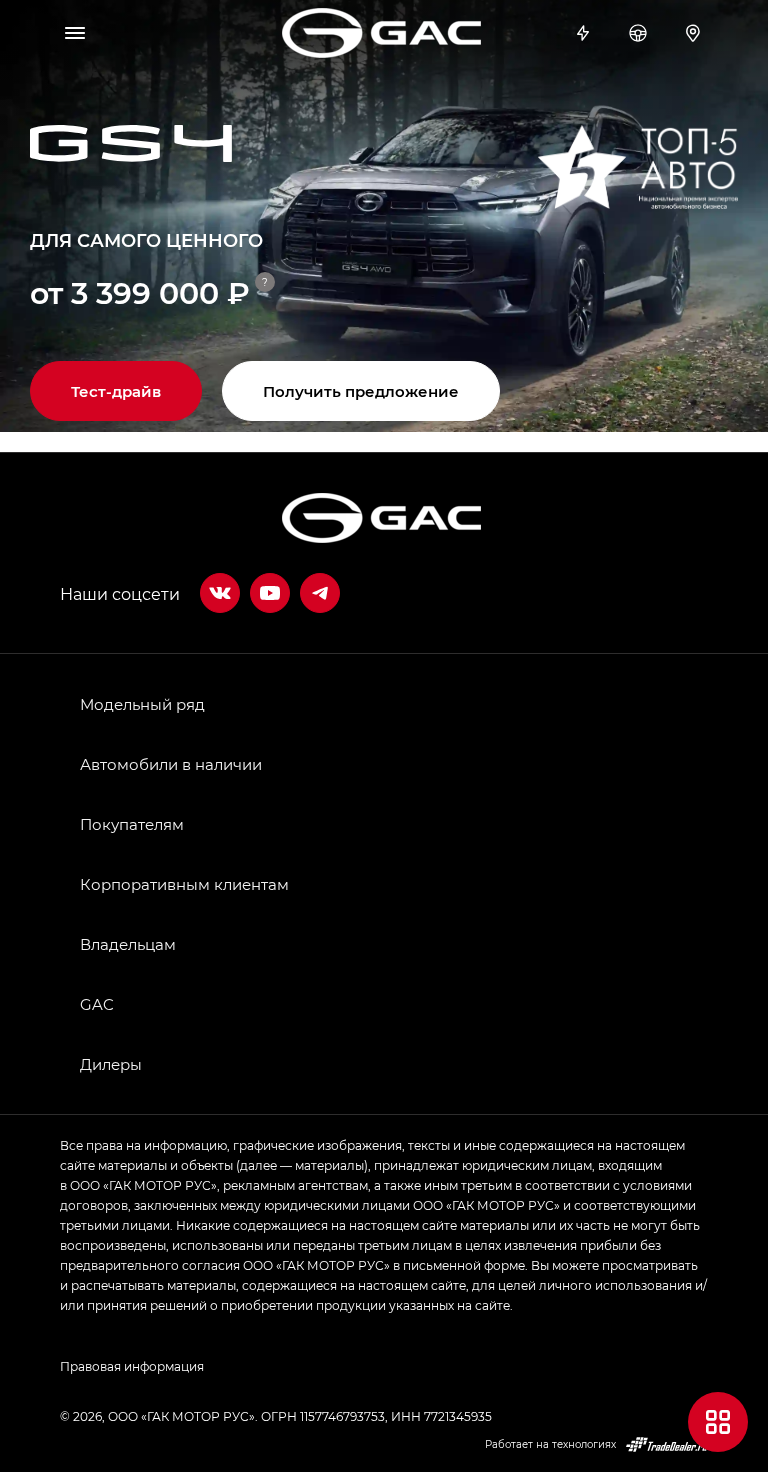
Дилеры (695, 33)
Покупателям (132, 824)
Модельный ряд (142, 704)
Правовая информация (132, 1366)
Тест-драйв (640, 33)
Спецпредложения (585, 33)
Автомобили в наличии (171, 764)
